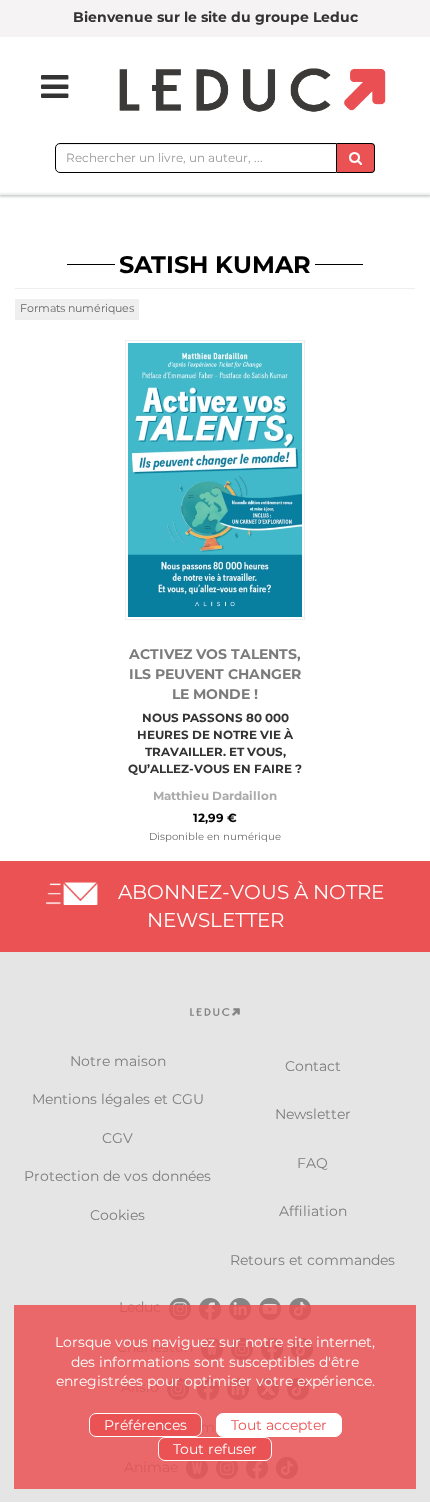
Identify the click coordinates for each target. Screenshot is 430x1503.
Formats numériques (77, 308)
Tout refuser (215, 1449)
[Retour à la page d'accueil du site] (249, 91)
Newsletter (313, 1114)
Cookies (117, 1215)
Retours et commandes (312, 1260)
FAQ (312, 1163)
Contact (313, 1066)
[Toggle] (42, 87)
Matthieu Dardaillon (215, 795)
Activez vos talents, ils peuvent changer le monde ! (215, 674)
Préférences (145, 1425)
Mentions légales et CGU (118, 1099)
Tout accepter (279, 1425)
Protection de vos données (117, 1176)
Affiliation (313, 1211)
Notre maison (118, 1061)
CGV (117, 1138)
